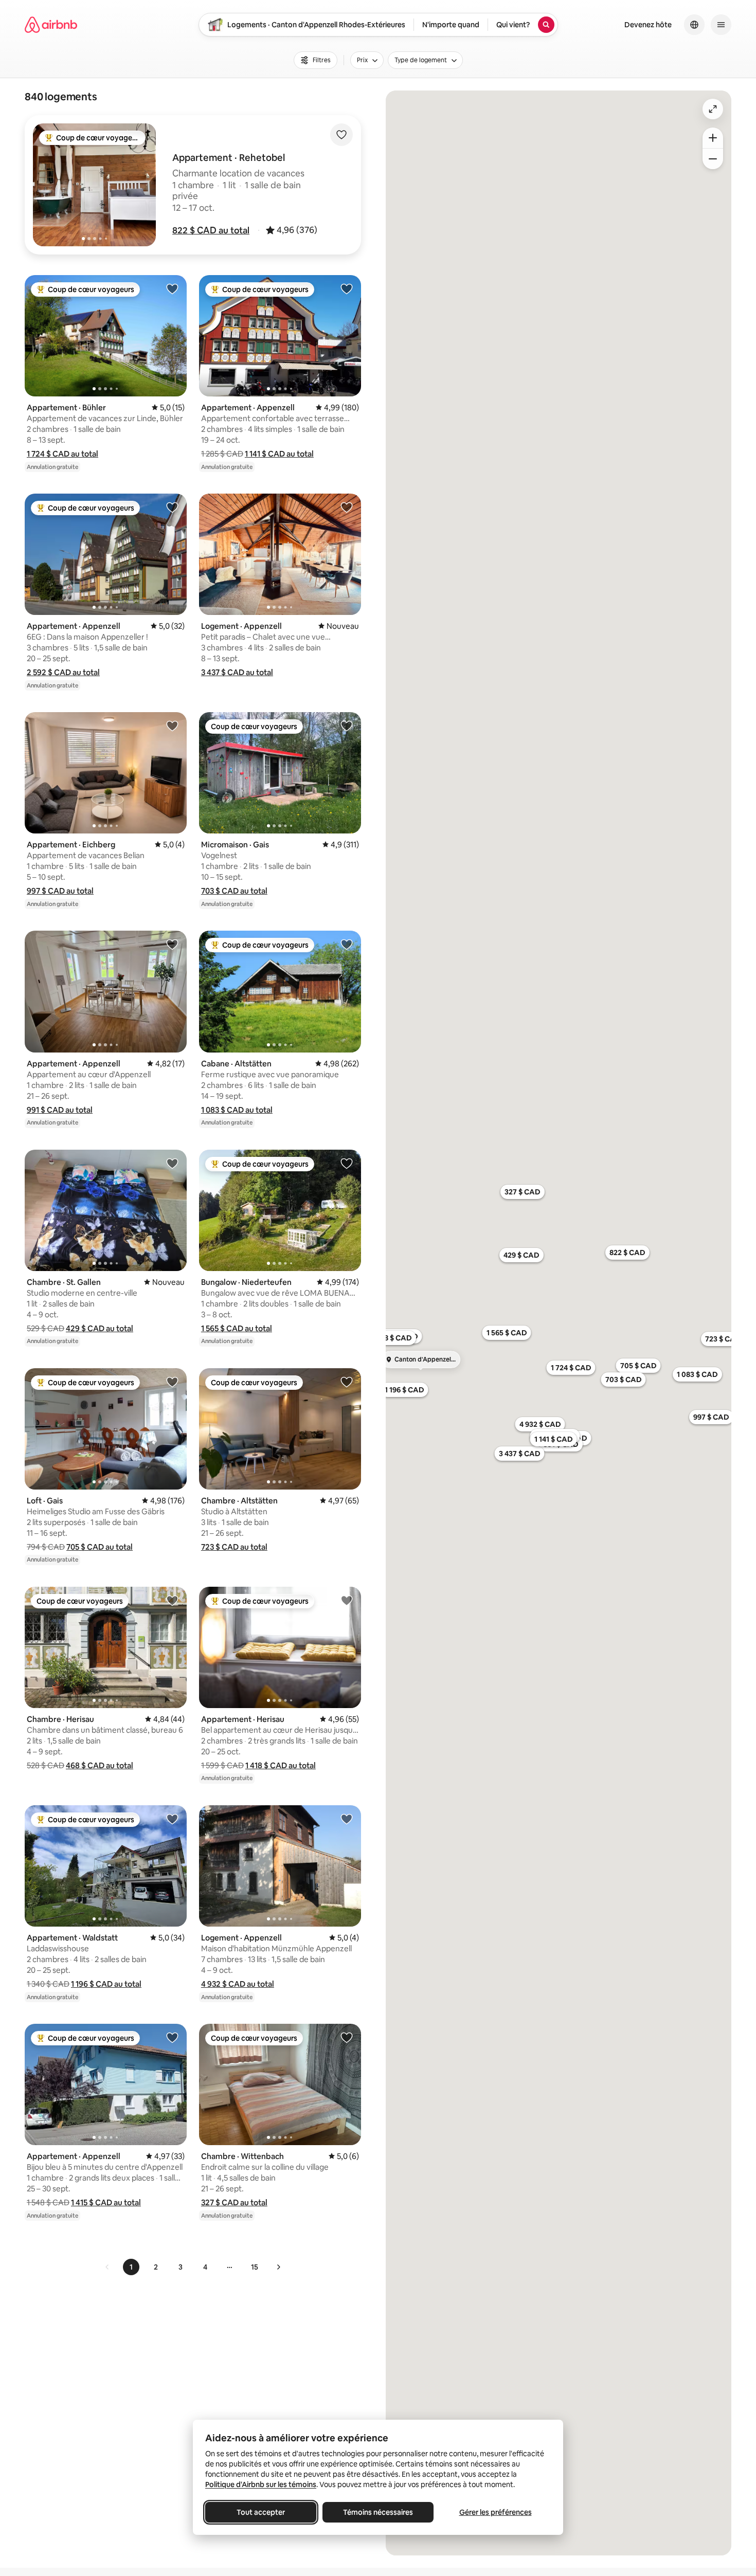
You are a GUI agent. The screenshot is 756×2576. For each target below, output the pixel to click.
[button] (211, 230)
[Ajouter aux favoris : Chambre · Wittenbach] (347, 2037)
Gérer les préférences (496, 2512)
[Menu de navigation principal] (721, 25)
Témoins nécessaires (378, 2512)
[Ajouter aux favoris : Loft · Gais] (172, 1382)
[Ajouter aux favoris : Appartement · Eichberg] (172, 725)
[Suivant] (278, 2267)
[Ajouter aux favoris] (341, 135)
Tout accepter (261, 2512)
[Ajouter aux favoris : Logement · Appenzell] (347, 507)
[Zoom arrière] (713, 138)
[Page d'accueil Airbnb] (51, 25)
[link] (107, 2267)
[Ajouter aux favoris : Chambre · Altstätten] (347, 1382)
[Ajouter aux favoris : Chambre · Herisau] (172, 1600)
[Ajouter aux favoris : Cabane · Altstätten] (347, 944)
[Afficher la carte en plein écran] (713, 109)
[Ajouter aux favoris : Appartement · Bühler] (172, 288)
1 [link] (131, 2267)
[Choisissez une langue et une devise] (694, 25)
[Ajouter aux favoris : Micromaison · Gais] (347, 725)
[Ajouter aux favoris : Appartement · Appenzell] (347, 288)
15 (255, 2267)
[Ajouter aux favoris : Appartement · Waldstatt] (172, 1819)
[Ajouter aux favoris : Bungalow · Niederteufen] (347, 1163)
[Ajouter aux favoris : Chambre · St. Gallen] (172, 1163)
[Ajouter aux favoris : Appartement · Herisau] (347, 1600)
